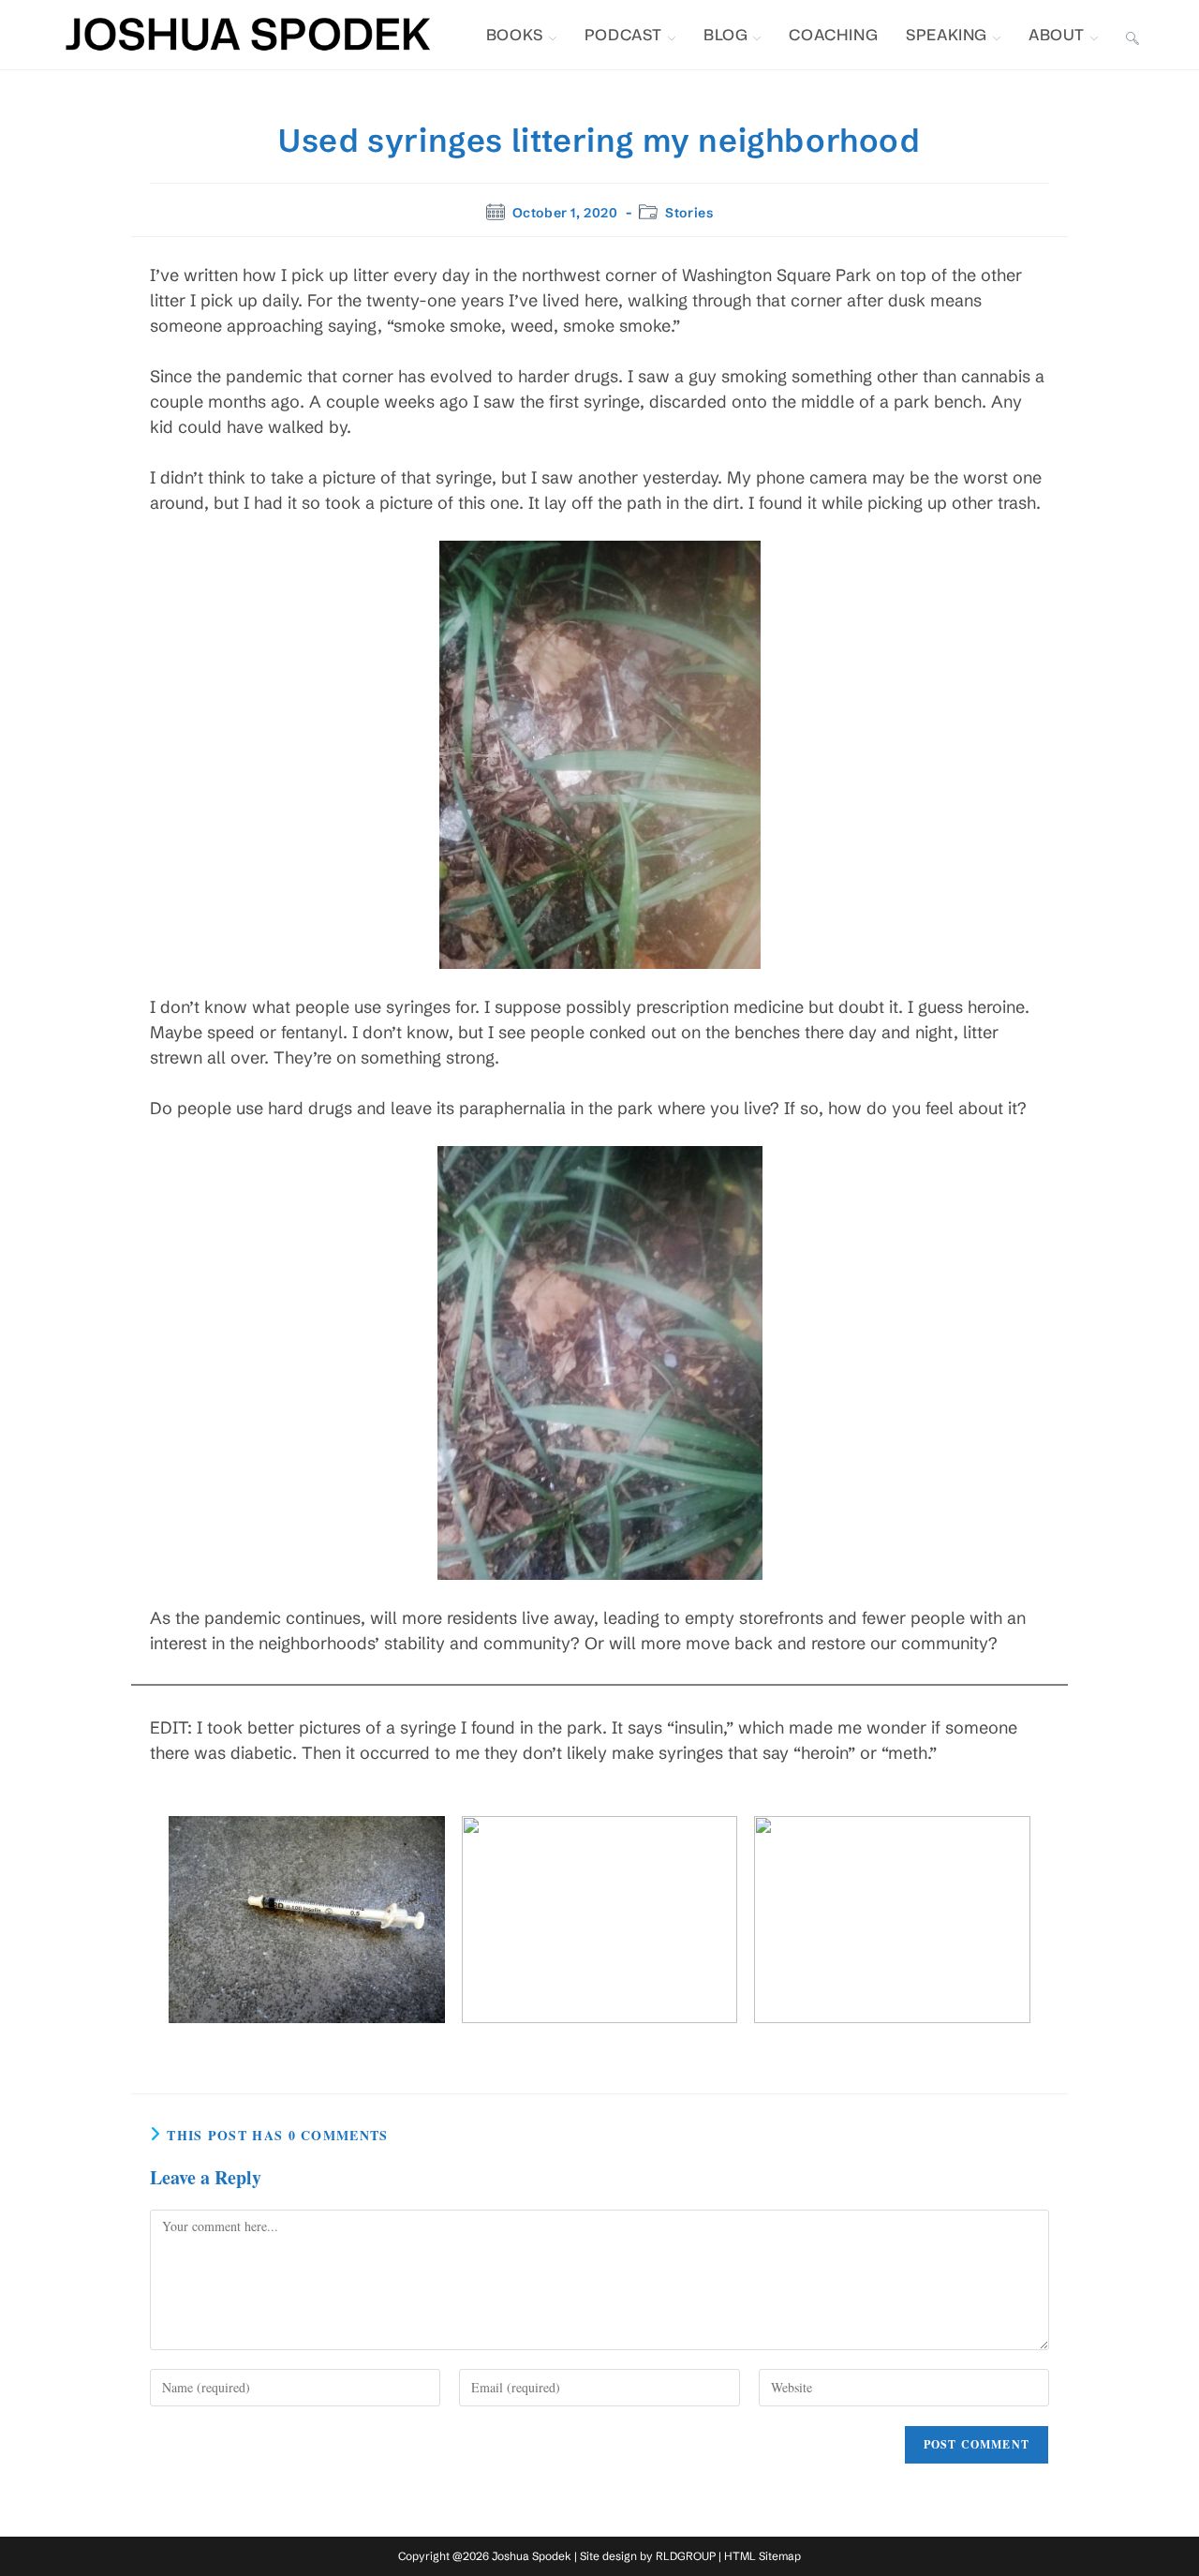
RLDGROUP (686, 2556)
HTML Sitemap (762, 2556)
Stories (689, 213)
